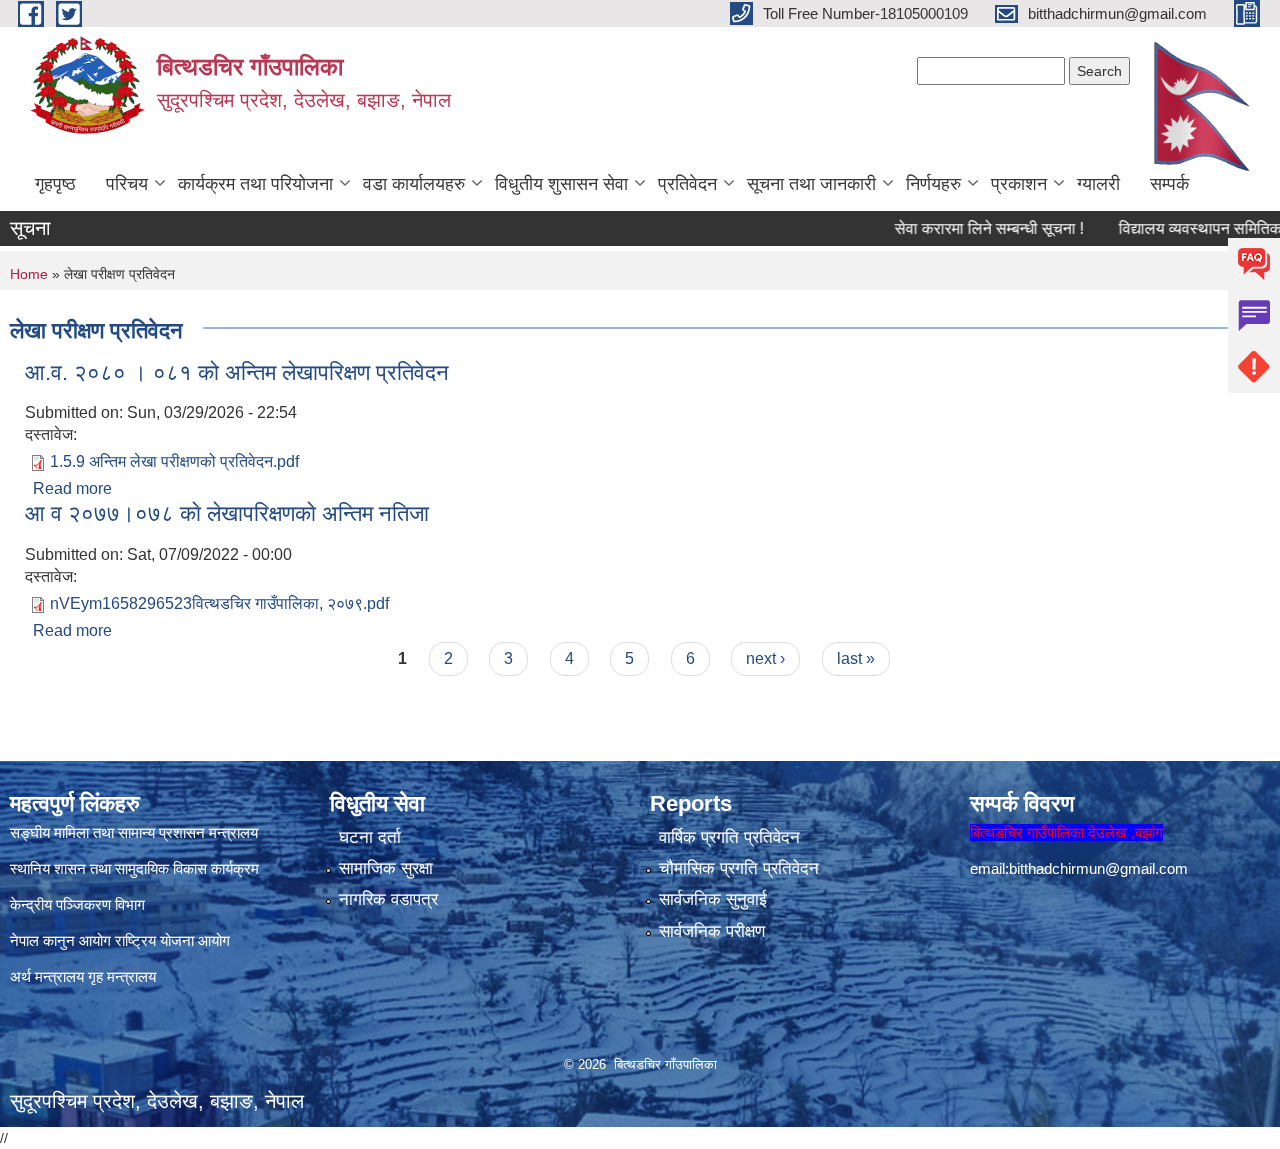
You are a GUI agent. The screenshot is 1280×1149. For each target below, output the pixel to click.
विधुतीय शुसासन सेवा (561, 184)
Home (29, 274)
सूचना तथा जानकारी (811, 184)
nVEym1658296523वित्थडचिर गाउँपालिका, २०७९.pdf (219, 603)
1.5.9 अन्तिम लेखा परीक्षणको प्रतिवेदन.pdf (174, 461)
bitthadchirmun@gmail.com (1098, 868)
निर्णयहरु (933, 184)
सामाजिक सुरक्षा (386, 868)
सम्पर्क (1169, 184)
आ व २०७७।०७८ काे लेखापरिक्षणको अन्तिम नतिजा (227, 513)
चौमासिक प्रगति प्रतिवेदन (739, 868)
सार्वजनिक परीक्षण (712, 931)
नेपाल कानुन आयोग (60, 940)
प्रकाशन (1019, 184)
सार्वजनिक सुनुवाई (713, 899)
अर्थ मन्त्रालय (47, 976)
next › (765, 658)
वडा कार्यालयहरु (414, 184)
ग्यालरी (1098, 184)
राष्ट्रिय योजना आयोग (172, 940)
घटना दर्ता (370, 837)
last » (856, 658)
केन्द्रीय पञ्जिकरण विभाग (77, 904)
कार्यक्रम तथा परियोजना (255, 184)
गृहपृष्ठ (55, 184)
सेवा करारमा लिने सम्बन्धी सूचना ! (965, 228)
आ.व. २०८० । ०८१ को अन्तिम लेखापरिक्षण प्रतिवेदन (237, 372)
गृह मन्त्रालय (122, 976)
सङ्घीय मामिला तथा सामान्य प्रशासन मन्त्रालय (134, 832)
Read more (72, 488)
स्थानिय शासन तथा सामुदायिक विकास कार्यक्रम (134, 868)
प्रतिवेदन (687, 184)
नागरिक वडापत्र (388, 899)
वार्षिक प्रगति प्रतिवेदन (729, 837)
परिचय (127, 184)
